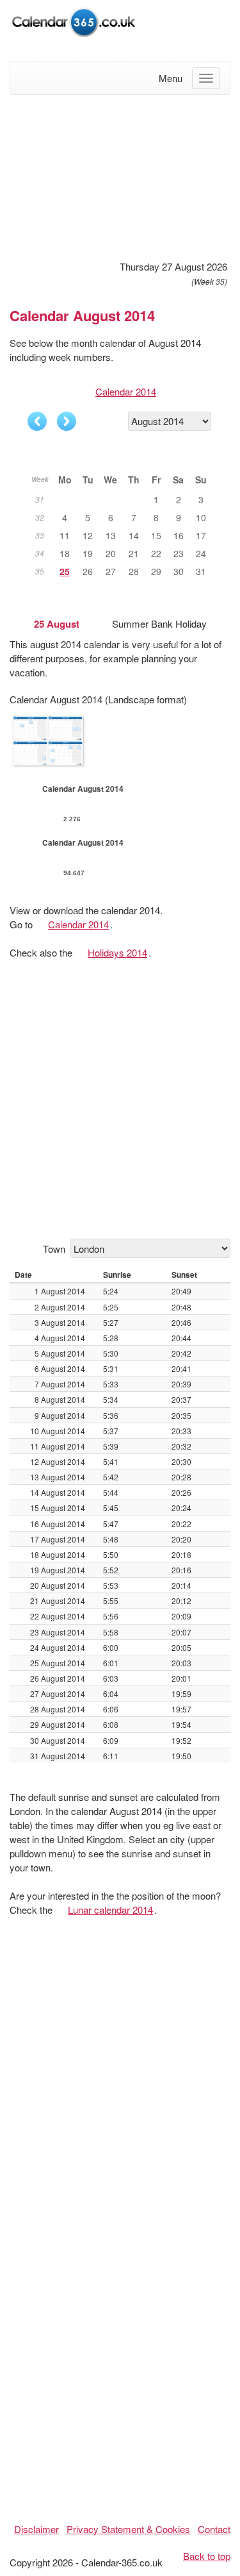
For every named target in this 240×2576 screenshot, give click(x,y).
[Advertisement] (120, 176)
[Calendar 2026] (74, 20)
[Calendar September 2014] (67, 421)
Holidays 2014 (117, 952)
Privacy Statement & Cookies (128, 2529)
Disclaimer (36, 2529)
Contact (214, 2529)
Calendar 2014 (126, 391)
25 (65, 571)
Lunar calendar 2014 (110, 1910)
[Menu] (206, 78)
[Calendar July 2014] (37, 421)
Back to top (207, 2556)
